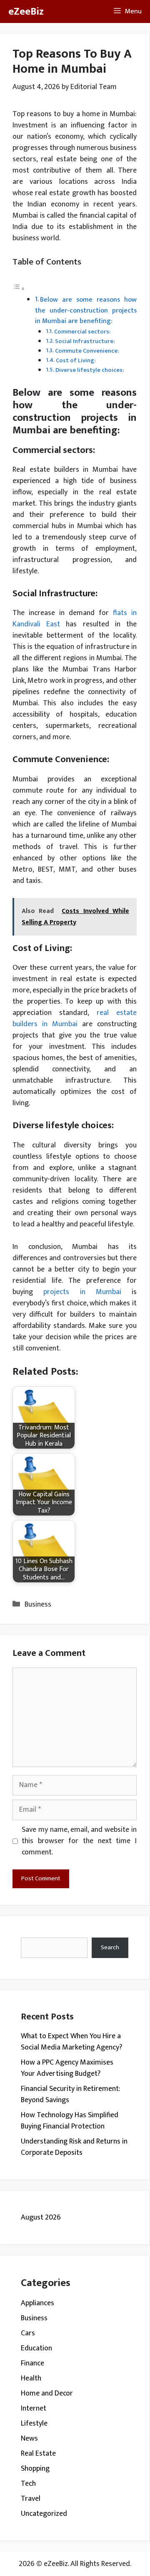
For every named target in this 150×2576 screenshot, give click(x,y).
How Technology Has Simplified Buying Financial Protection (70, 2121)
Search (110, 1947)
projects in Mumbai (82, 1292)
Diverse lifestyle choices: (90, 370)
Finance (32, 2363)
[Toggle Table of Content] (19, 289)
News (29, 2439)
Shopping (35, 2469)
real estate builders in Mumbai (75, 1018)
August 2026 (41, 2217)
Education (36, 2348)
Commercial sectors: (82, 332)
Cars (28, 2333)
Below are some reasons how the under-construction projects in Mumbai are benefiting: (86, 310)
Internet (34, 2408)
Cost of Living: (76, 360)
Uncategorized (44, 2514)
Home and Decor (47, 2393)
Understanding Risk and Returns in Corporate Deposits (74, 2147)
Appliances (37, 2303)
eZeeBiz (26, 11)
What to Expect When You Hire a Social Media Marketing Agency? (71, 2042)
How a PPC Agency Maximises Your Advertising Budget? (67, 2068)
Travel (31, 2499)
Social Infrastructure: (85, 341)
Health (31, 2378)
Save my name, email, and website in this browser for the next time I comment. (79, 1841)
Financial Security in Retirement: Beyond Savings (71, 2094)
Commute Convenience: (87, 351)
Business (38, 1605)
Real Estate (38, 2454)
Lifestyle (34, 2423)
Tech (28, 2484)
